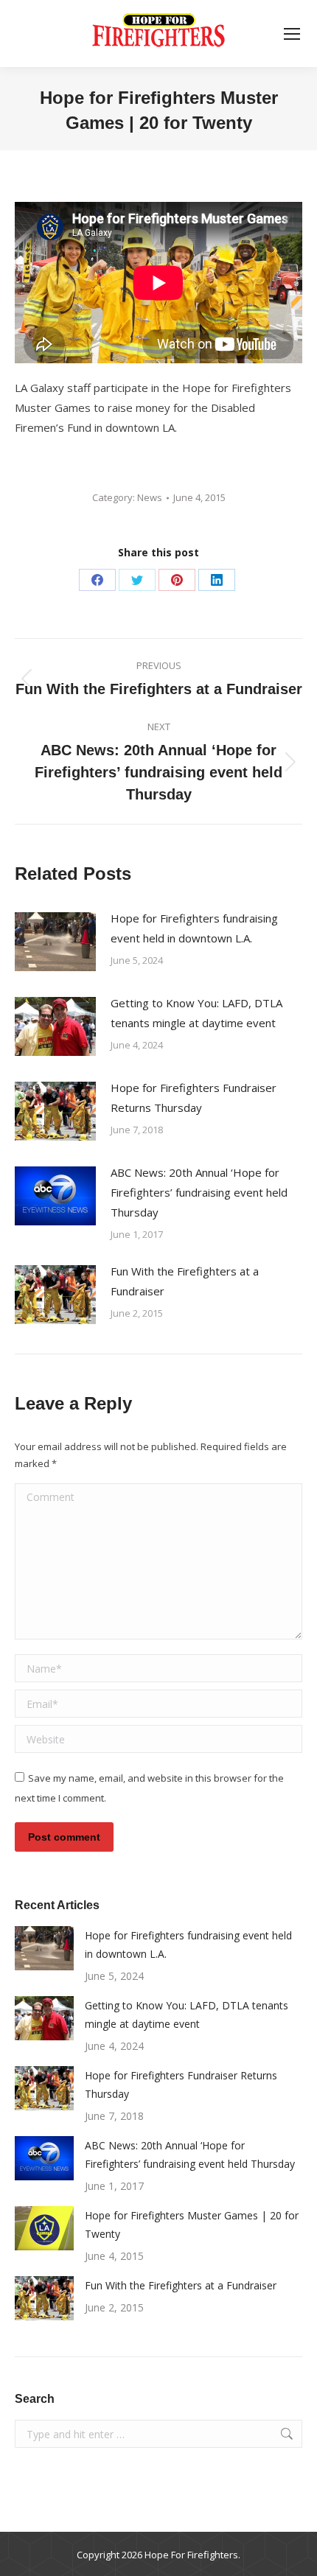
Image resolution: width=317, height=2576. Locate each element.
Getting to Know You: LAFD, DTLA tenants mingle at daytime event (196, 1013)
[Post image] (55, 942)
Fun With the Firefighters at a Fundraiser (185, 1281)
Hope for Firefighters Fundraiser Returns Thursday (194, 1098)
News (150, 497)
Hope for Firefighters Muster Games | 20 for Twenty (192, 2225)
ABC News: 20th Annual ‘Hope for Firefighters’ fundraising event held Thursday (199, 1192)
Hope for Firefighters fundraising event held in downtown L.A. (194, 928)
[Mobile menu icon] (292, 34)
